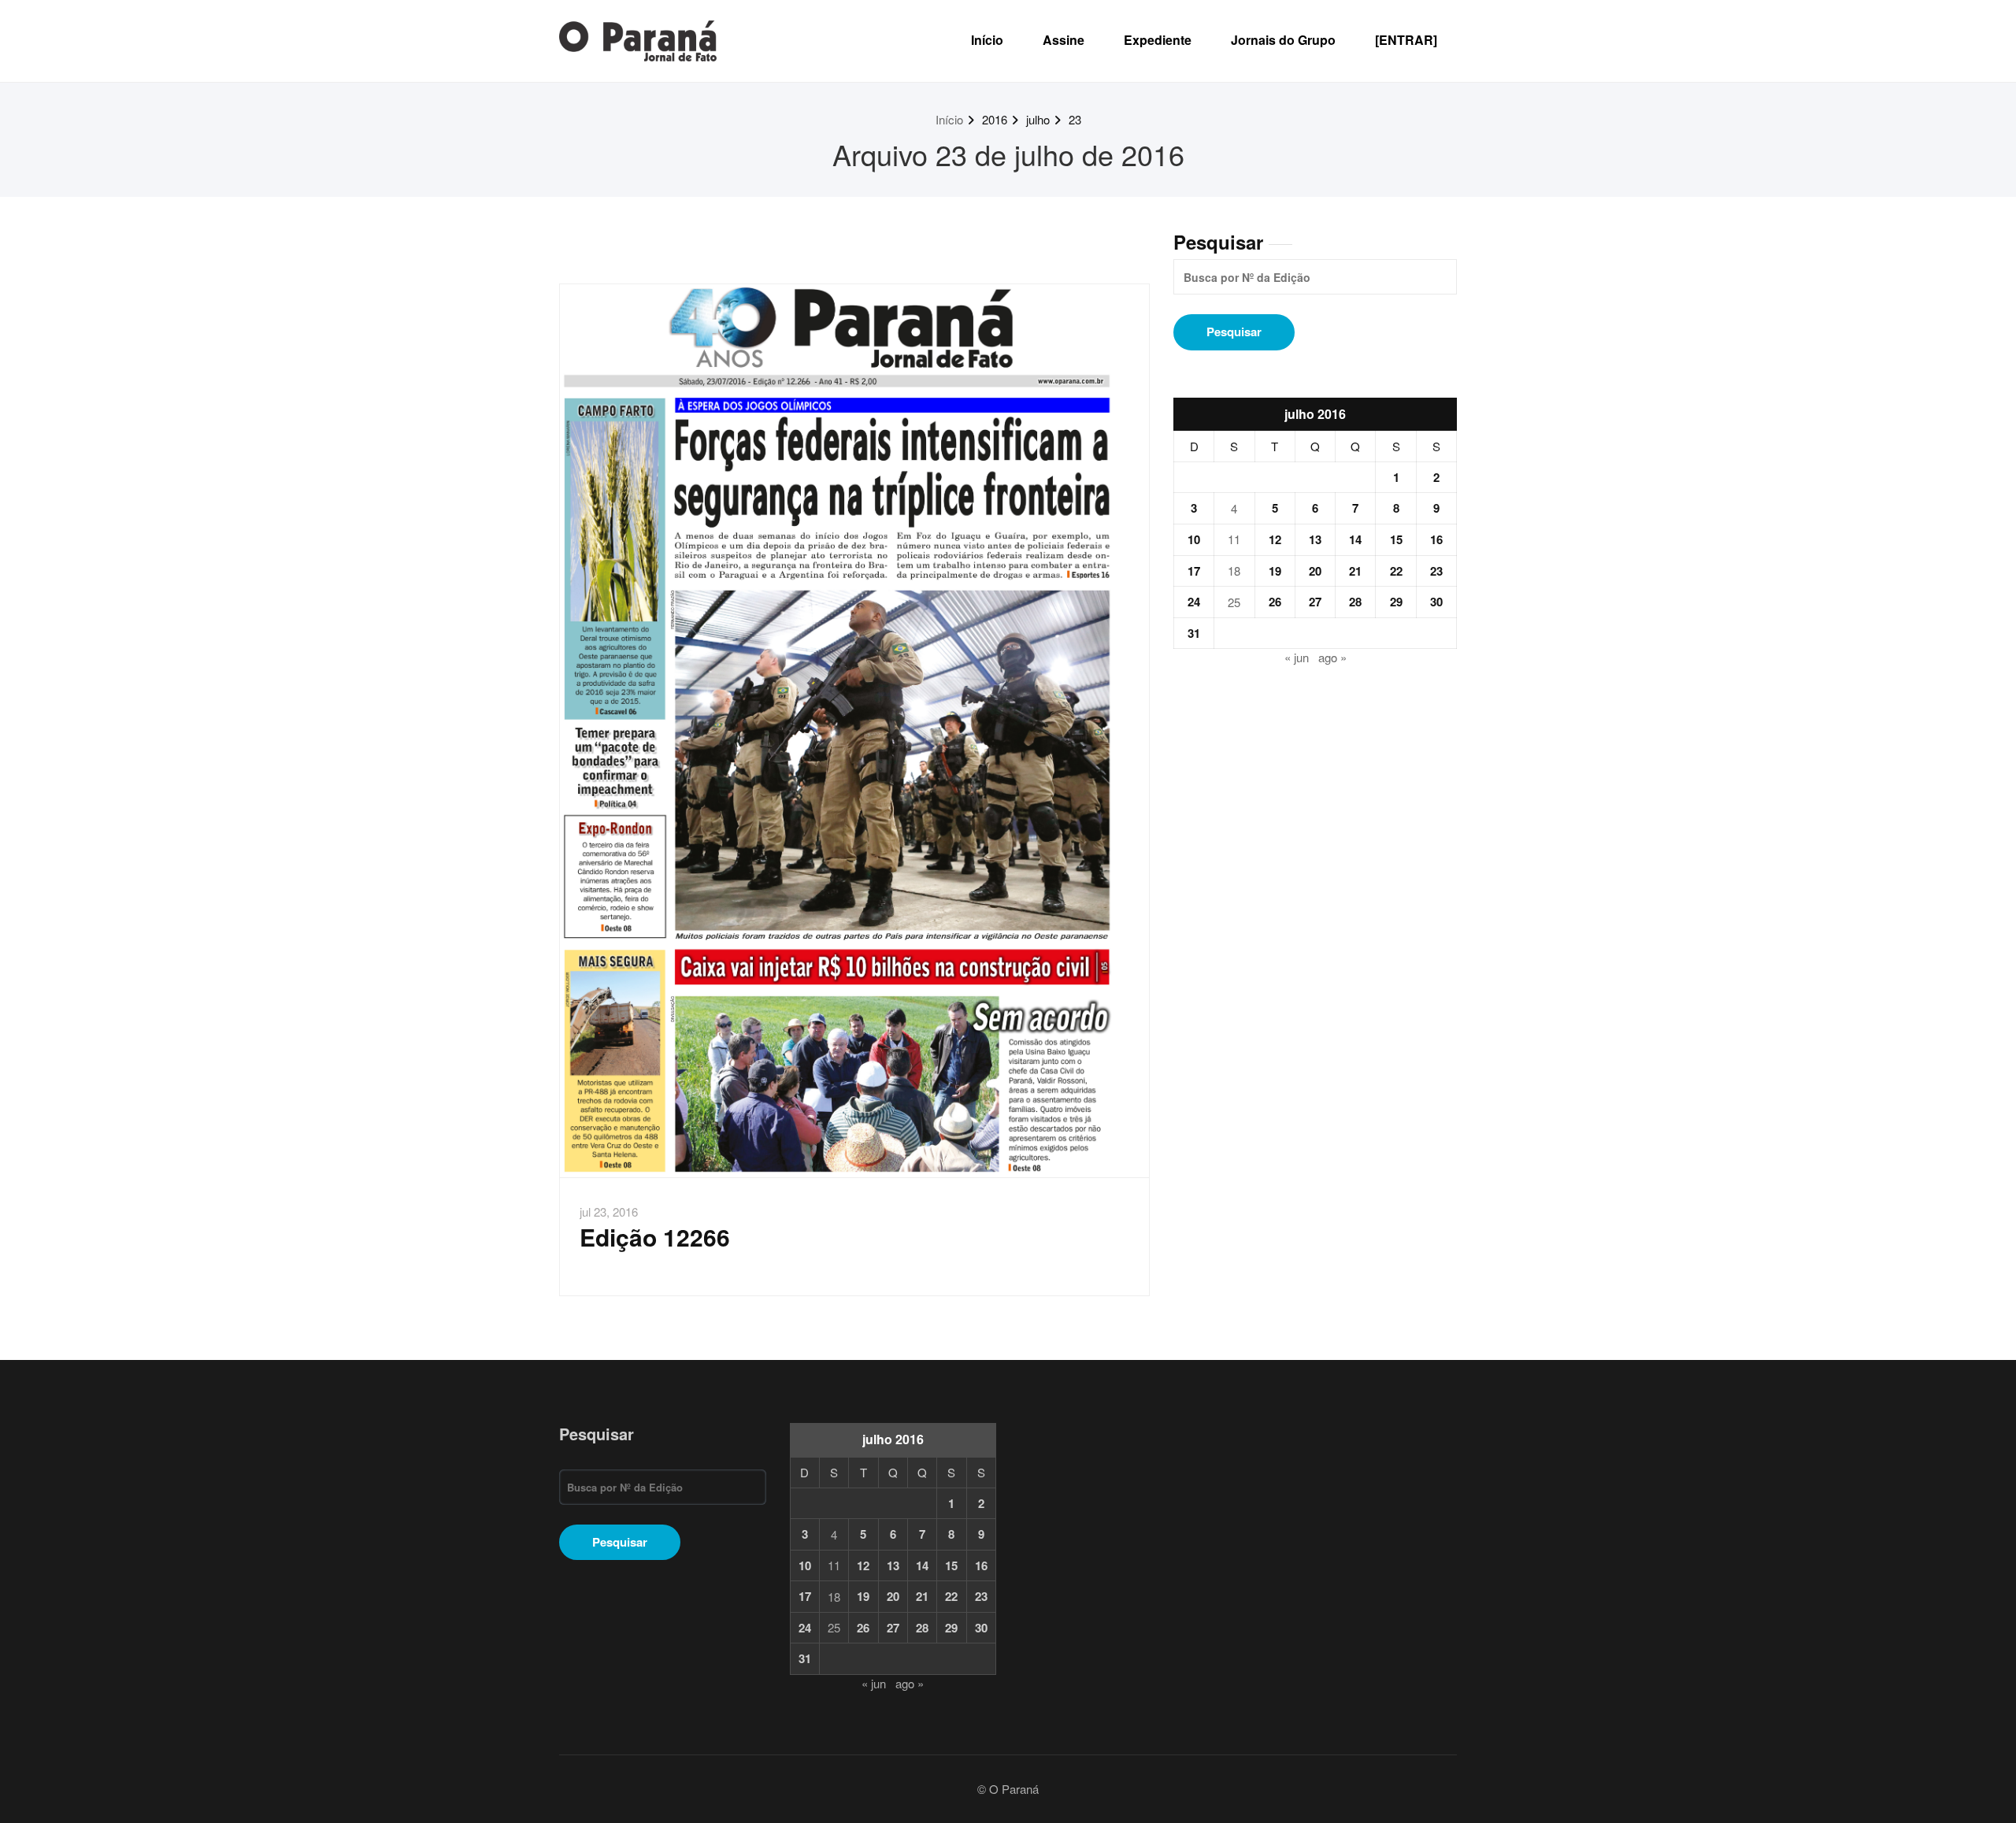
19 (1275, 571)
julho (1038, 119)
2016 (995, 119)
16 (1436, 539)
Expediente (1158, 40)
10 (1194, 539)
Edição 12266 (655, 1237)
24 (1194, 602)
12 (1275, 539)
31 (1194, 633)
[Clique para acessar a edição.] (854, 731)
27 (1315, 602)
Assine (1064, 40)
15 (1396, 539)
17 (1194, 571)
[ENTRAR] (1406, 40)
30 (1436, 602)
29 (1396, 602)
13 (1315, 539)
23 (1075, 119)
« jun (1297, 657)
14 (1355, 539)
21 (1355, 571)
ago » (1332, 657)
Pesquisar (1218, 242)
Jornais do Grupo (1283, 40)
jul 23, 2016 (609, 1212)
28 (1355, 602)
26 (1275, 602)
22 (1396, 571)
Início (987, 40)
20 (1315, 571)
